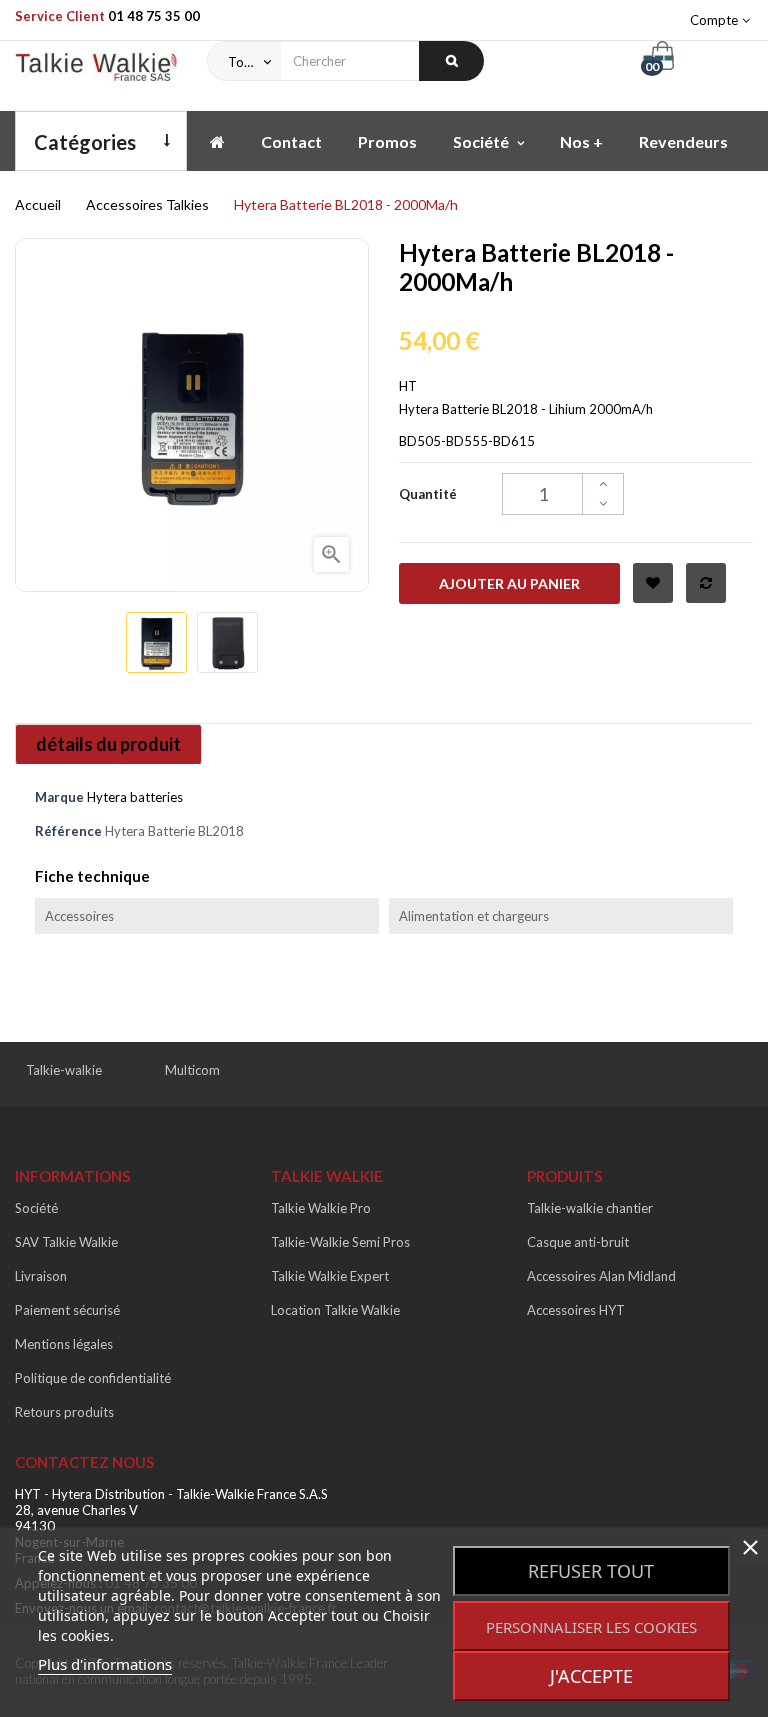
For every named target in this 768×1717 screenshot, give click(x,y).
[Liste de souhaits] (653, 583)
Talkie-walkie (64, 1070)
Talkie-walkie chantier (590, 1208)
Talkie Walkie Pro (321, 1208)
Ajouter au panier (509, 583)
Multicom (192, 1070)
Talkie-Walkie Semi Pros (340, 1242)
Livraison (41, 1276)
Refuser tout (591, 1571)
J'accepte (591, 1676)
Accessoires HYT (576, 1310)
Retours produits (64, 1412)
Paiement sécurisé (67, 1310)
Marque (59, 797)
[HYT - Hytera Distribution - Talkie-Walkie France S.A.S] (96, 71)
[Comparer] (706, 583)
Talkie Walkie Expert (330, 1276)
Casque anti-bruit (578, 1242)
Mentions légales (64, 1344)
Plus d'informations (105, 1664)
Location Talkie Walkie (335, 1310)
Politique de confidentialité (93, 1378)
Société (36, 1208)
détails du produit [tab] (108, 744)
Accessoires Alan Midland (601, 1276)
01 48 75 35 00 (154, 16)
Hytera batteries (135, 797)
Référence (68, 831)
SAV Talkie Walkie (66, 1242)
